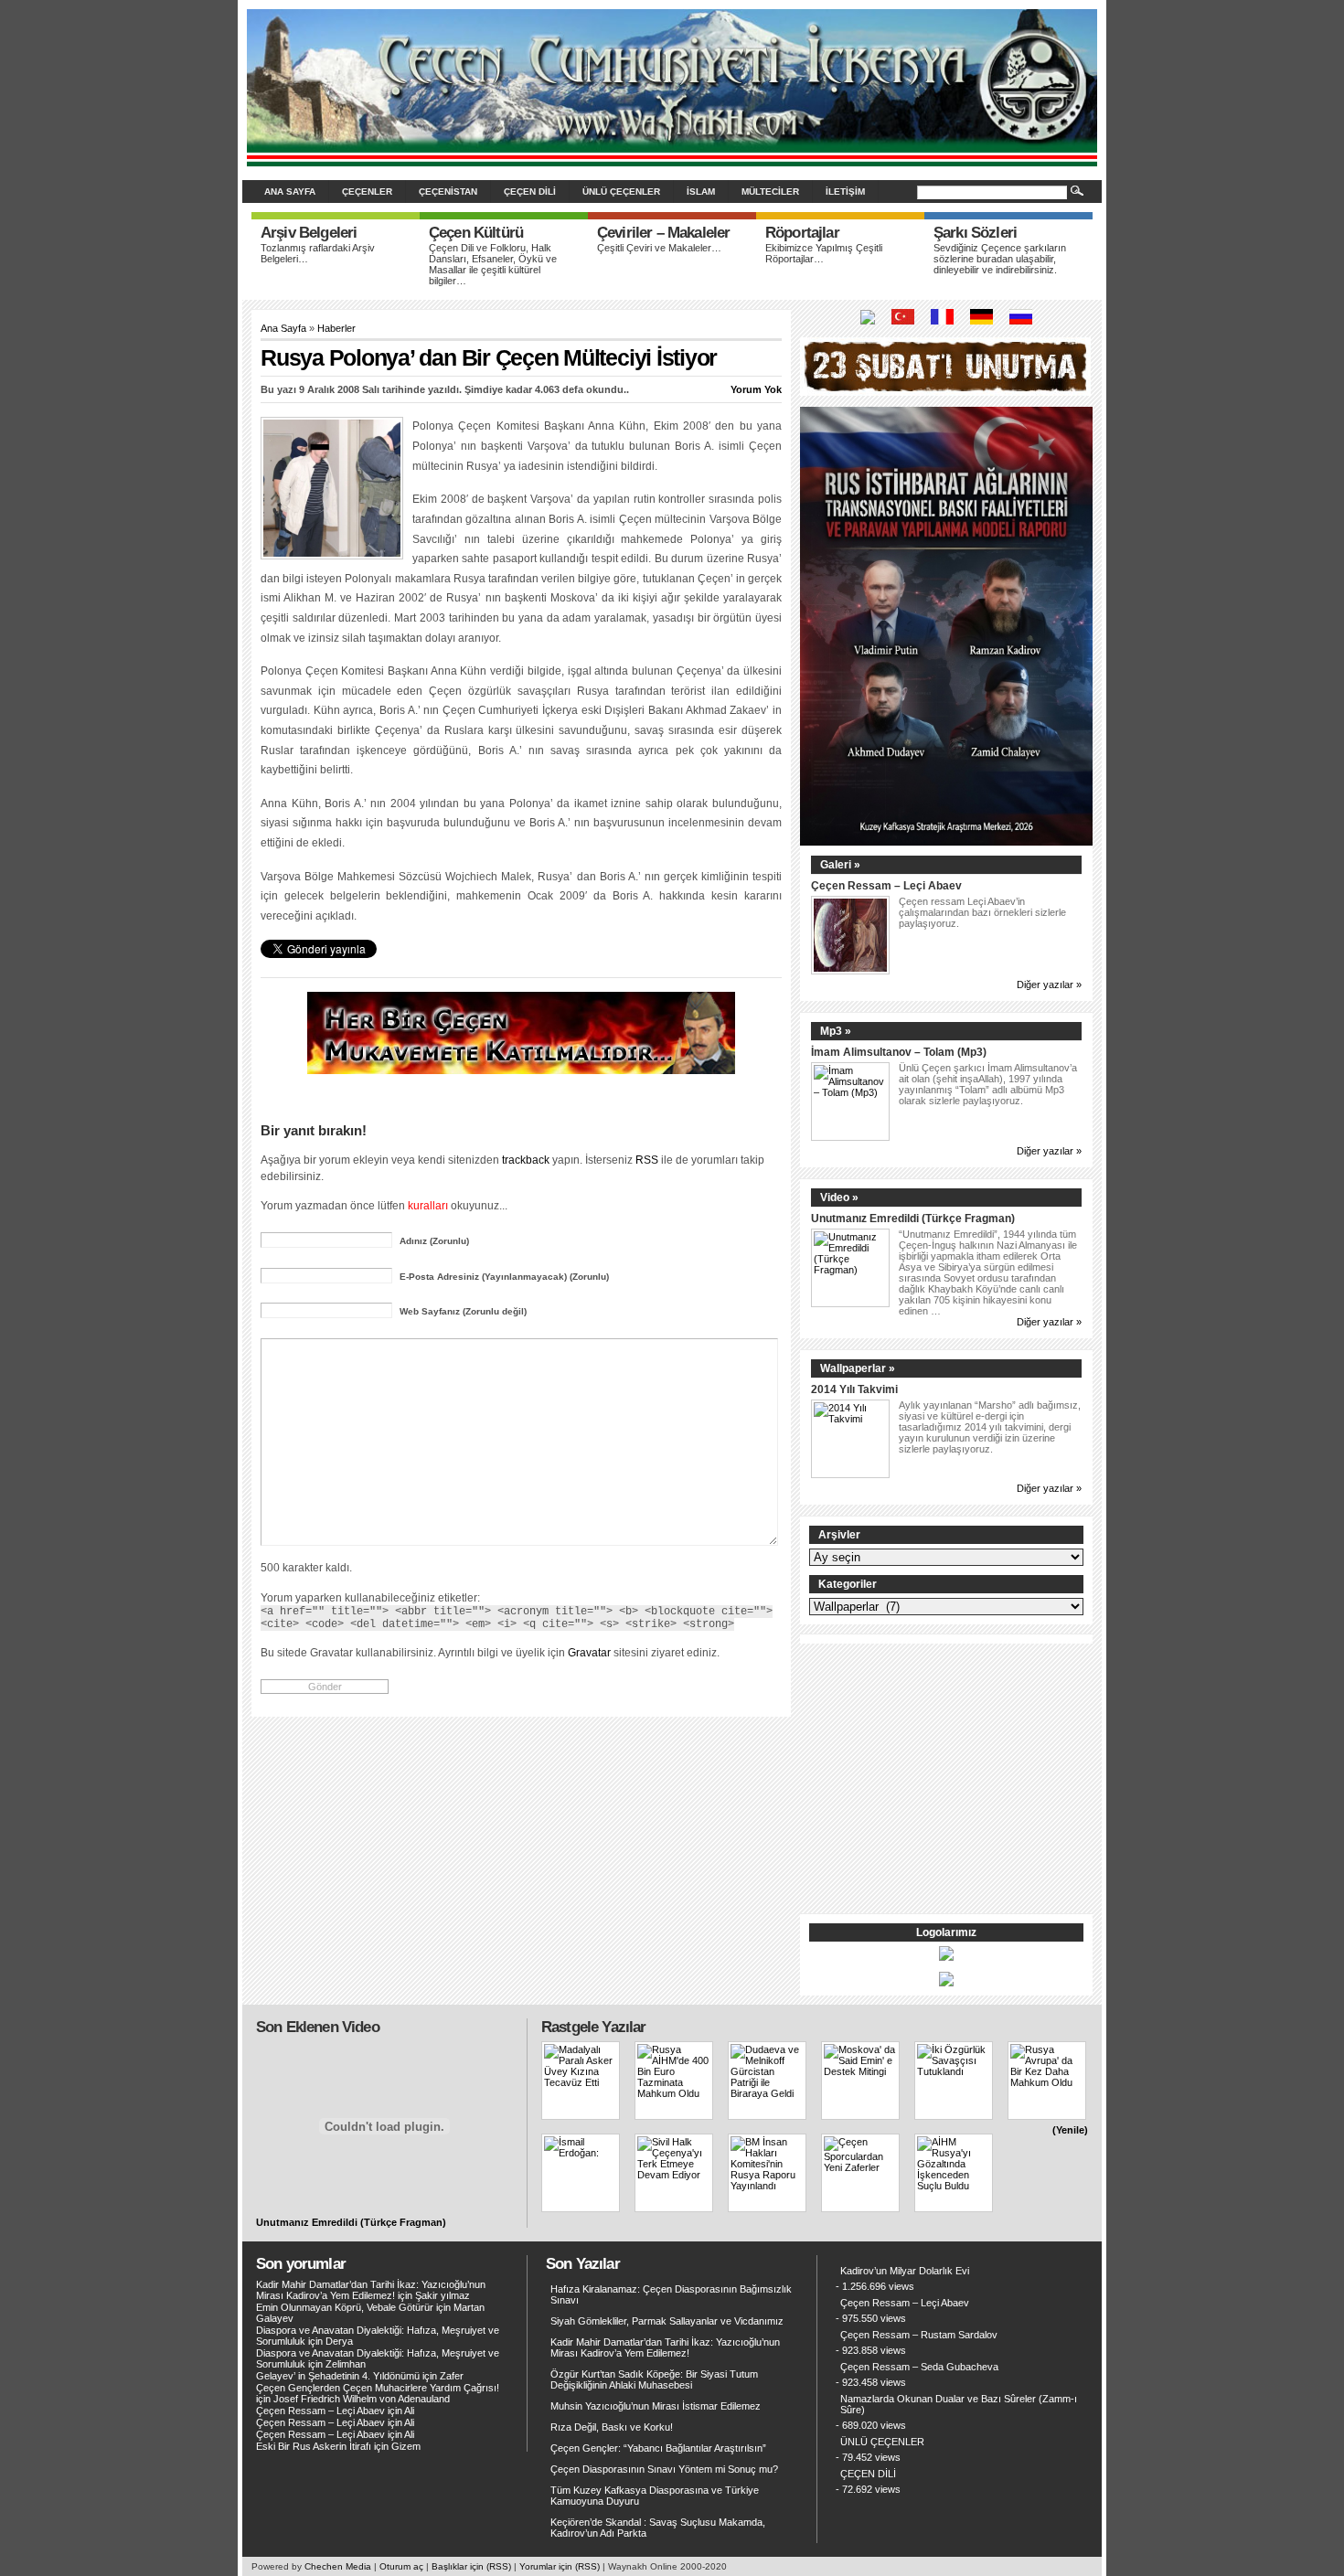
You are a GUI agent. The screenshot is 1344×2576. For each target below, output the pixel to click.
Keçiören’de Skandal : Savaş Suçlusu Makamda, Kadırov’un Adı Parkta (658, 2528)
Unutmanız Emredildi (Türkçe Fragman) (913, 1218)
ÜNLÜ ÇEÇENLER (621, 192)
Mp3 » (836, 1031)
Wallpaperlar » (858, 1368)
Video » (839, 1198)
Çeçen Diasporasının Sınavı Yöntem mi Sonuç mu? (664, 2469)
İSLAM (701, 192)
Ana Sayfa (283, 328)
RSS (647, 1160)
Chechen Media (338, 2566)
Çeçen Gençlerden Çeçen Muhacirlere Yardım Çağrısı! (378, 2388)
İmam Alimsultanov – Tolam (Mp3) (899, 1052)
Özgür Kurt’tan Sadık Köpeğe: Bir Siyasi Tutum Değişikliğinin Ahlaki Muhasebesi (654, 2379)
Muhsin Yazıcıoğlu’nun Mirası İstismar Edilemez (656, 2406)
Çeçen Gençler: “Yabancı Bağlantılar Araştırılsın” (658, 2448)
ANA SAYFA (290, 192)
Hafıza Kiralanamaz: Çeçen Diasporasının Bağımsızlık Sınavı (671, 2294)
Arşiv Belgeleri (309, 233)
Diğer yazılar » (1049, 985)
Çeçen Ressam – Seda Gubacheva (919, 2367)
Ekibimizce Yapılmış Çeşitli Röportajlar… (824, 253)
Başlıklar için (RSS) (471, 2566)
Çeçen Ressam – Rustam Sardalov (919, 2335)
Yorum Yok (756, 389)
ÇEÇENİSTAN (448, 192)
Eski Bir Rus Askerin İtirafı (314, 2446)
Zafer (452, 2376)
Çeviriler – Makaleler (663, 233)
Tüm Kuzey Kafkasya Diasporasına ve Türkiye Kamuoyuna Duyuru (655, 2496)
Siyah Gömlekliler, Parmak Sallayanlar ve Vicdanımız (667, 2321)
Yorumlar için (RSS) (560, 2566)
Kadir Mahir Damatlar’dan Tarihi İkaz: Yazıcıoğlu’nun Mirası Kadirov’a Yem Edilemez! (371, 2290)
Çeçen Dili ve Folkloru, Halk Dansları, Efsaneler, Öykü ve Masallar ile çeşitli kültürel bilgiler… (493, 264)
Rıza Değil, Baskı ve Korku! (612, 2427)
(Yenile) (1070, 2130)
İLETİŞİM (845, 192)
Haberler (336, 328)
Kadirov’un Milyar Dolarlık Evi (905, 2271)
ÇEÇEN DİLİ (530, 192)
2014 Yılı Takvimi (854, 1389)
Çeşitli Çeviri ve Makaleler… (659, 248)
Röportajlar (802, 233)
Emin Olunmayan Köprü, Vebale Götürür (345, 2307)
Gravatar (589, 1652)
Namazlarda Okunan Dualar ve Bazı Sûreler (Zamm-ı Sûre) (959, 2404)
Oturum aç (401, 2566)
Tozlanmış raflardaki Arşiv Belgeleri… (318, 253)
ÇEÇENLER (367, 192)
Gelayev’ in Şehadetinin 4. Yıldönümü (338, 2376)
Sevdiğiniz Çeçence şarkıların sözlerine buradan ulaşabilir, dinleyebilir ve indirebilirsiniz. (1000, 259)
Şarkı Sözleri (975, 233)
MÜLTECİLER (770, 192)
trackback (526, 1160)
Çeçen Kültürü (476, 233)
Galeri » (840, 865)
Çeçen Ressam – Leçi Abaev (886, 885)
